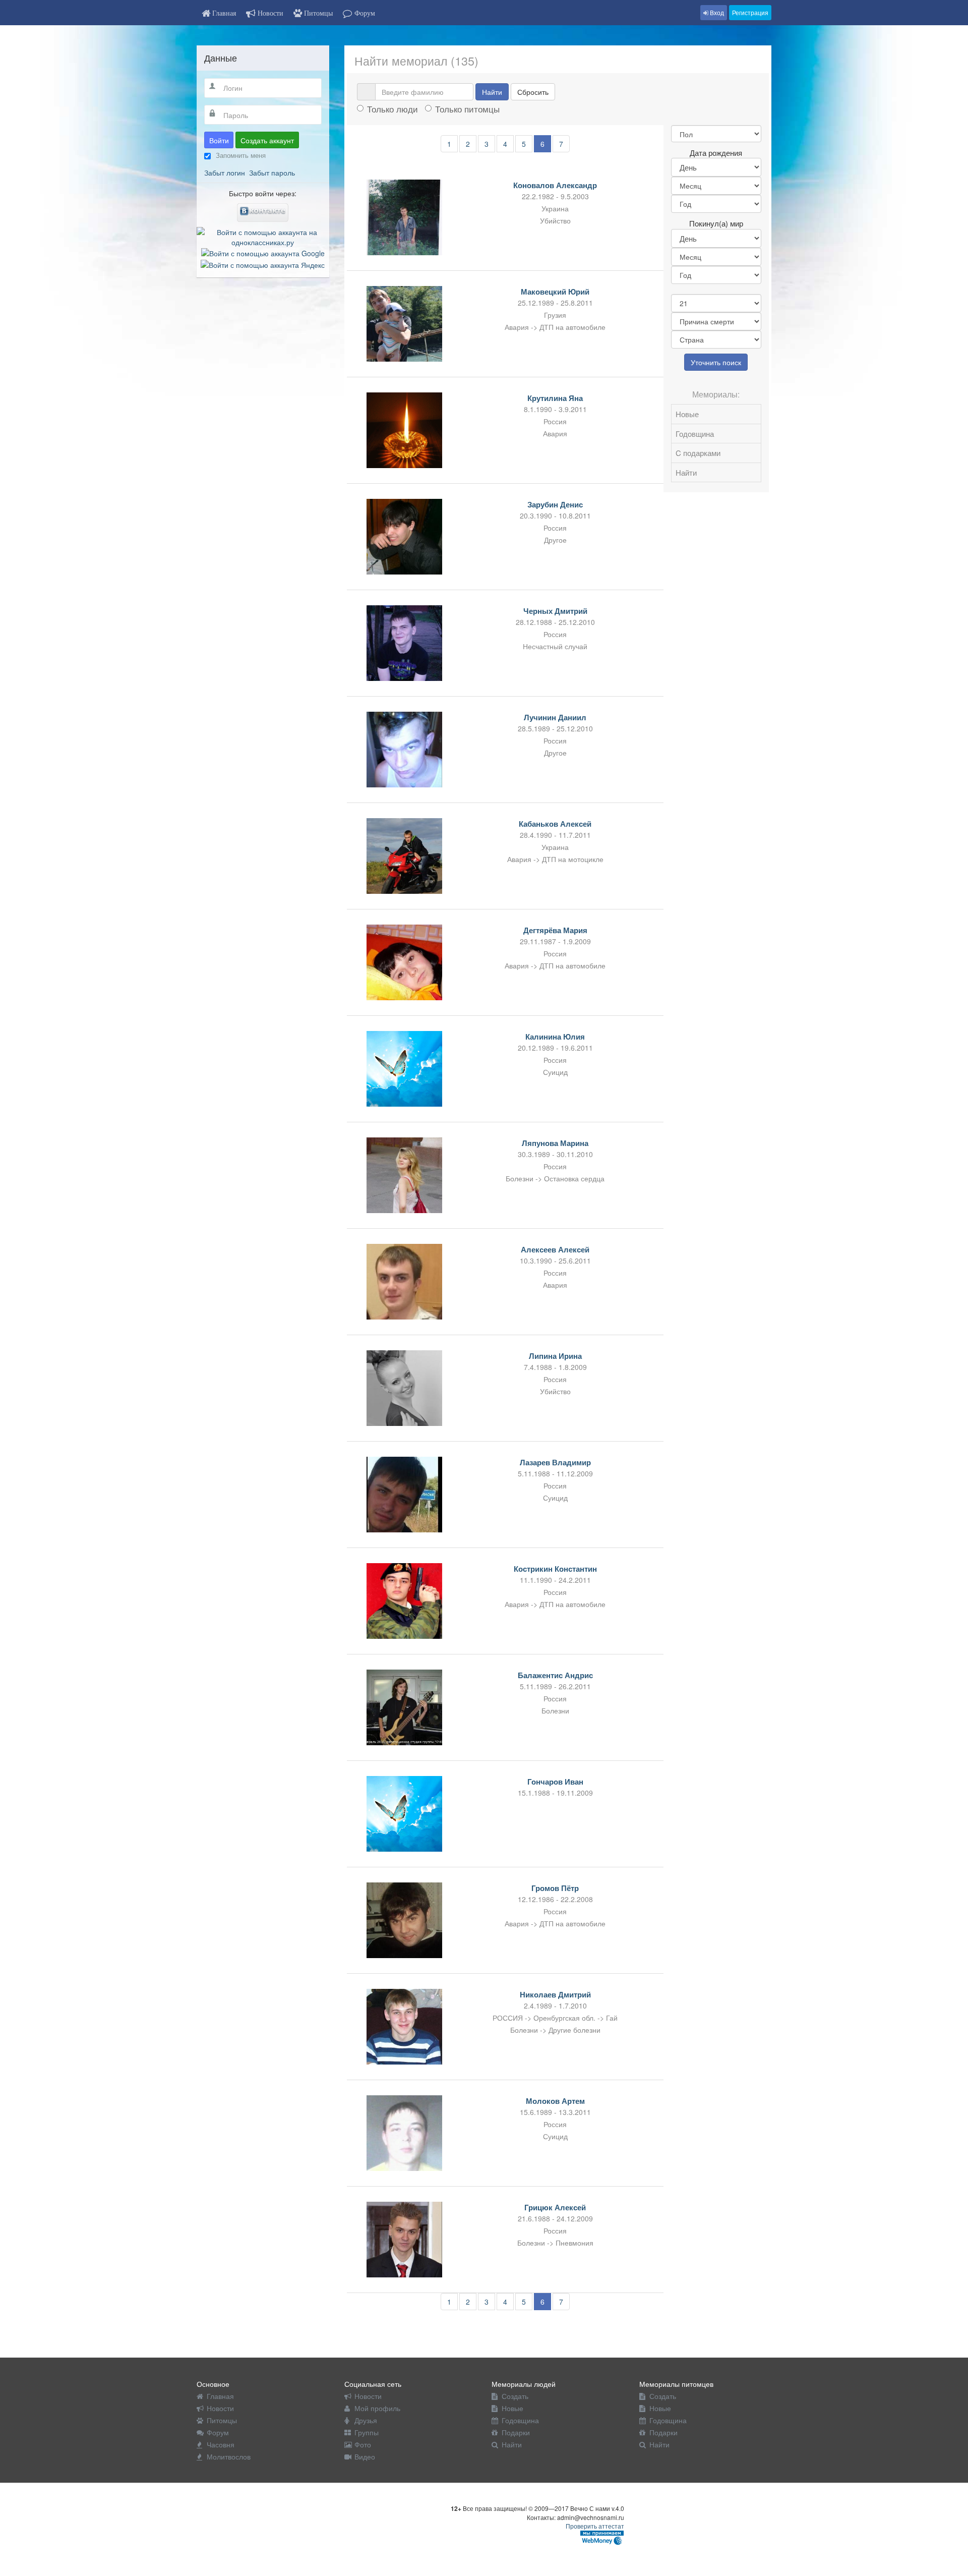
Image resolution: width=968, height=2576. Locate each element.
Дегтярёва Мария (555, 930)
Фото (363, 2444)
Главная (220, 2396)
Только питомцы (467, 109)
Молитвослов (229, 2456)
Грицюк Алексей (555, 2207)
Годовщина (695, 434)
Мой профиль (377, 2408)
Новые (687, 414)
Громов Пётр (555, 1888)
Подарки (516, 2432)
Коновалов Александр (555, 185)
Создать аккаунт (267, 140)
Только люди (392, 109)
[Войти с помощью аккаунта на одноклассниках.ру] (263, 236)
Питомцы (222, 2420)
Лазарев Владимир (555, 1462)
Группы (367, 2432)
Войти (219, 140)
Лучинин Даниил (555, 717)
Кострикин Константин (555, 1569)
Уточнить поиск (716, 362)
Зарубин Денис (555, 504)
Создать (515, 2396)
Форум (218, 2432)
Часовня (221, 2444)
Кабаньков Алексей (555, 824)
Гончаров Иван (555, 1782)
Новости (220, 2408)
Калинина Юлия (555, 1037)
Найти (492, 92)
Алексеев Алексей (555, 1249)
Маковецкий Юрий (555, 292)
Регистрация (750, 12)
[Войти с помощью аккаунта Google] (263, 252)
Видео (365, 2456)
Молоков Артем (555, 2101)
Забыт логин (225, 173)
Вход (716, 12)
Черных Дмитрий (555, 611)
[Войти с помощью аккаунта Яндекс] (263, 263)
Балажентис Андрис (555, 1675)
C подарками (698, 453)
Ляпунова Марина (555, 1143)
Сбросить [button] (533, 92)
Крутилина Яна (555, 398)
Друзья (366, 2420)
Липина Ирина (555, 1356)
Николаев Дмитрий (555, 1994)
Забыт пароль (272, 173)
